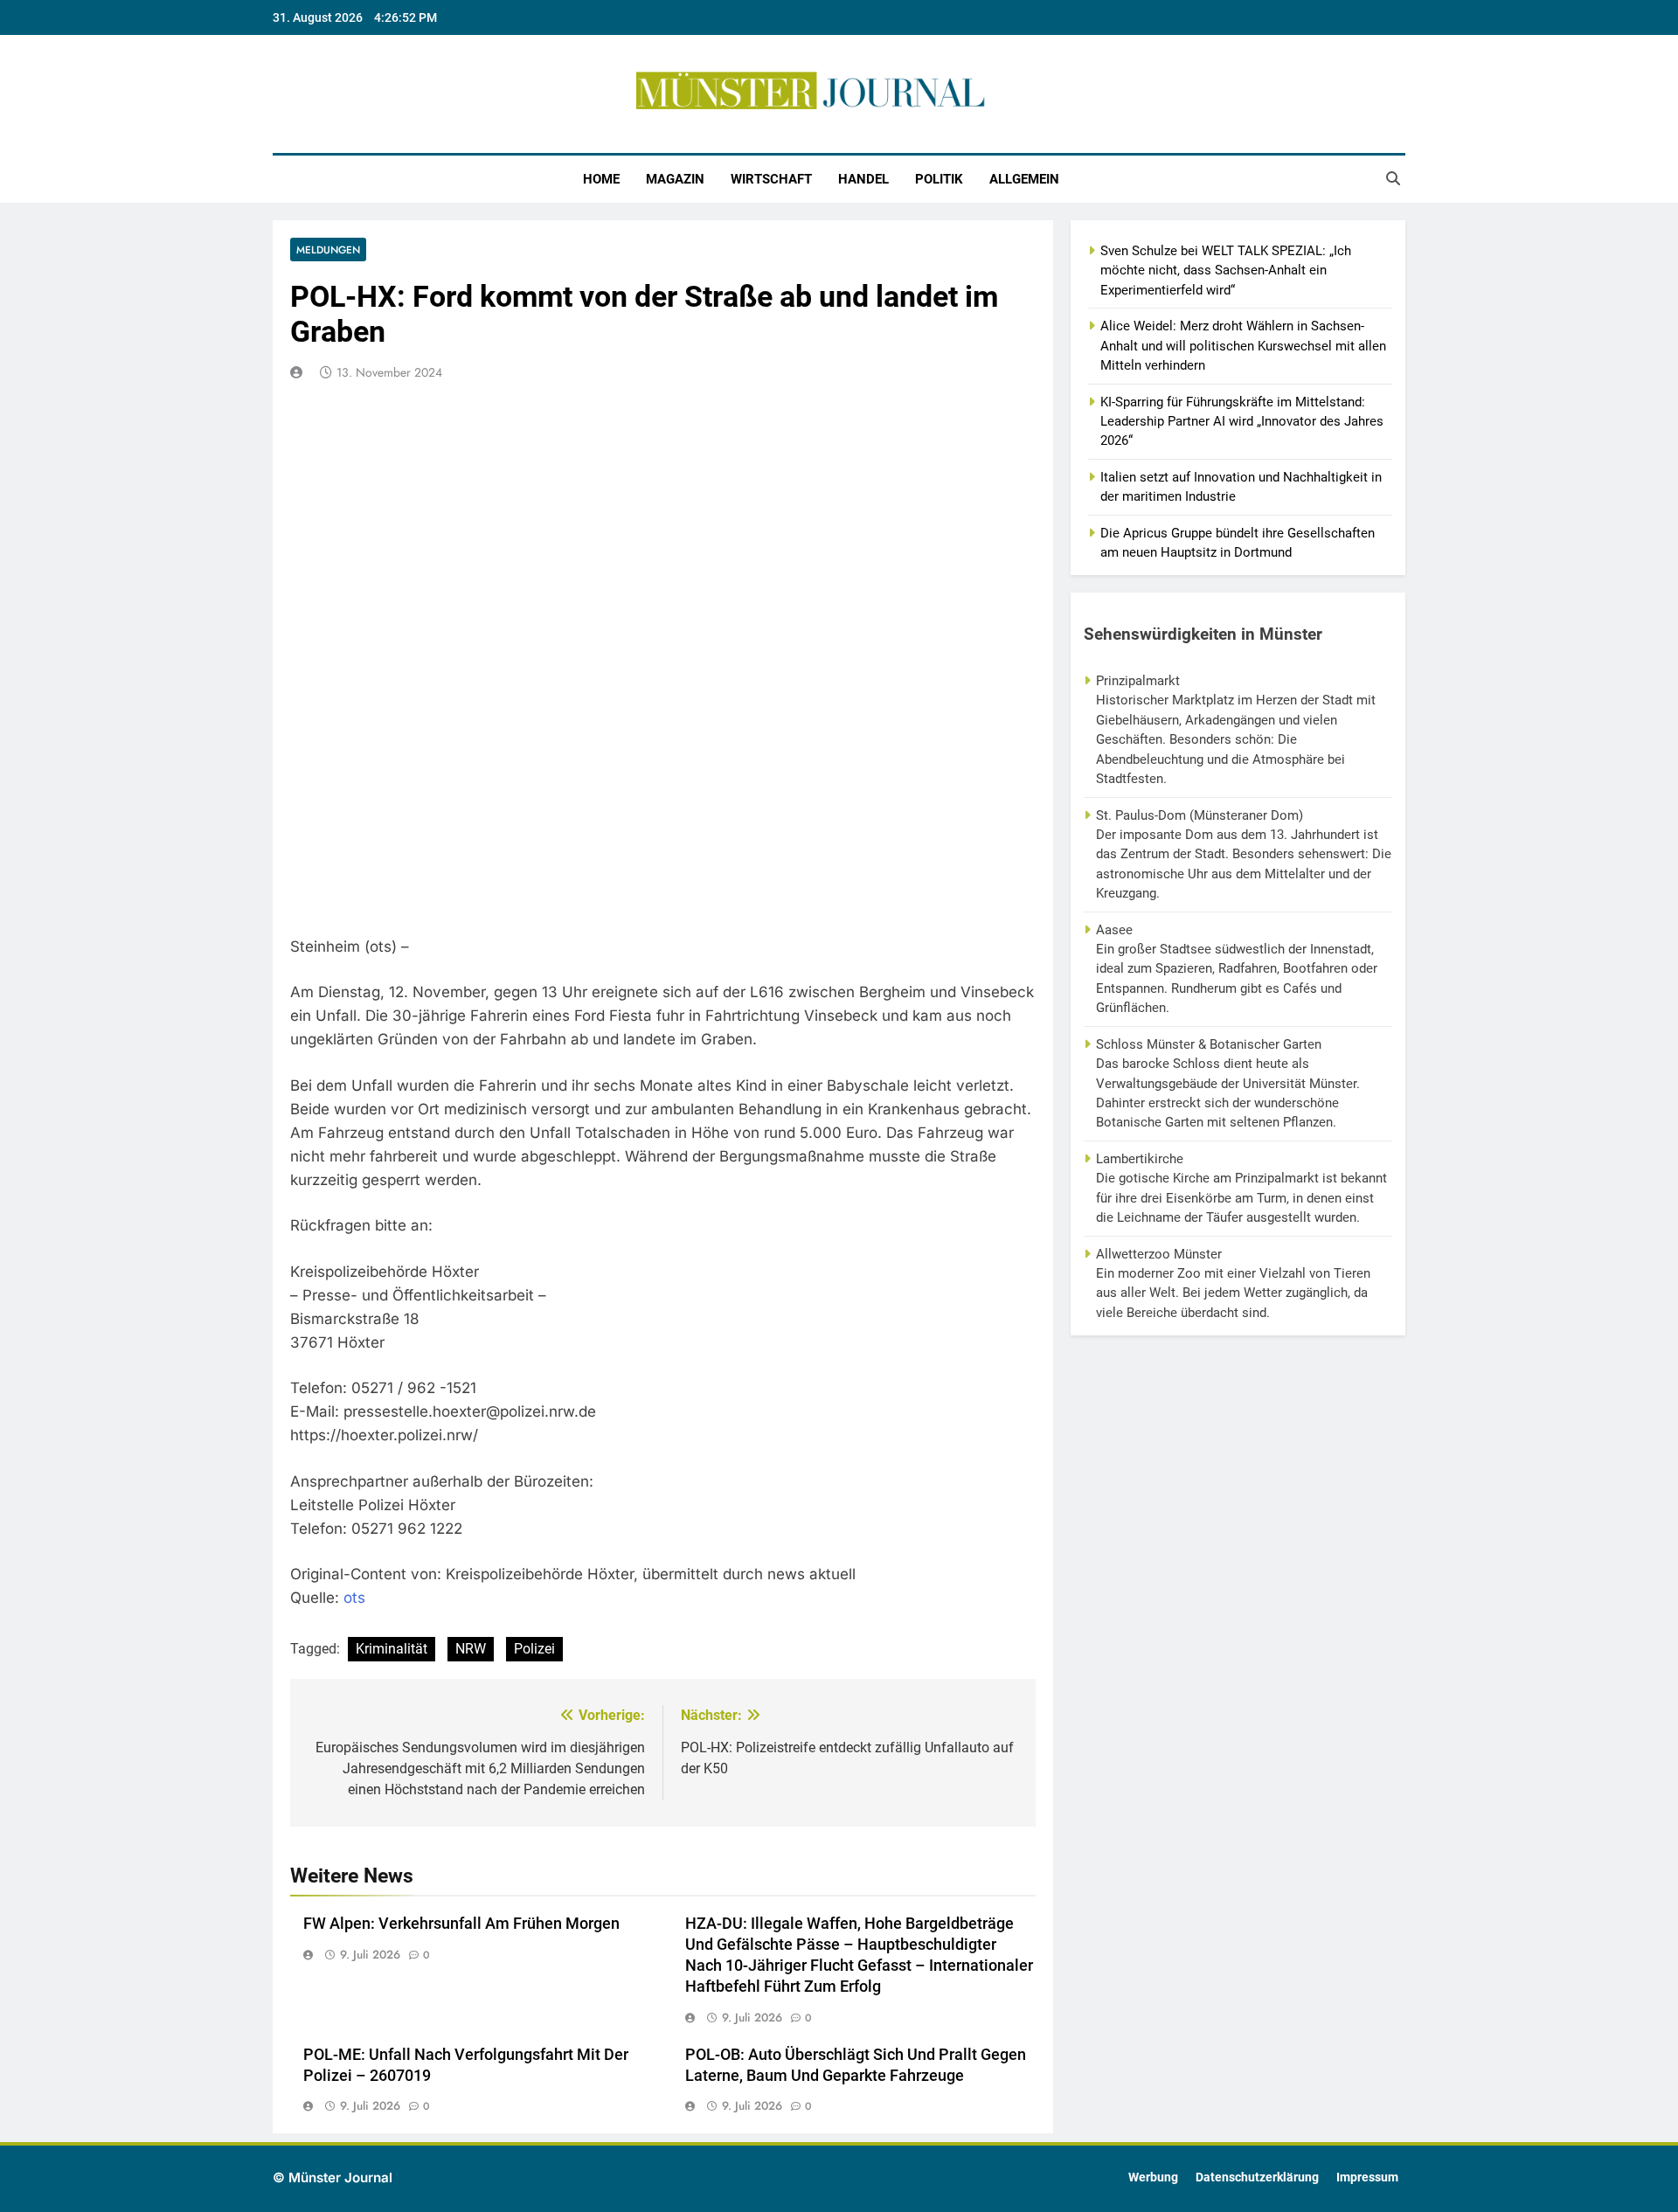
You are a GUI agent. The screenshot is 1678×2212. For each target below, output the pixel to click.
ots (354, 1598)
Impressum (1367, 2177)
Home (601, 179)
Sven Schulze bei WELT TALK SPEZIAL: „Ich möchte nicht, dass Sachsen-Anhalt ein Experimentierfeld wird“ (1226, 270)
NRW (471, 1649)
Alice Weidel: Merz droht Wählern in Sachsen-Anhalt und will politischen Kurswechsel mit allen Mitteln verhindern (1243, 346)
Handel (863, 179)
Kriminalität (392, 1649)
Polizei (534, 1649)
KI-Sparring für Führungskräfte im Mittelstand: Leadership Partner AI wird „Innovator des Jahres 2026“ (1242, 422)
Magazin (675, 179)
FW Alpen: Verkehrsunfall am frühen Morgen (461, 1924)
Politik (939, 179)
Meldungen (328, 250)
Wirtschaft (771, 179)
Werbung (1153, 2177)
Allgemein (1024, 179)
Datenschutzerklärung (1257, 2177)
